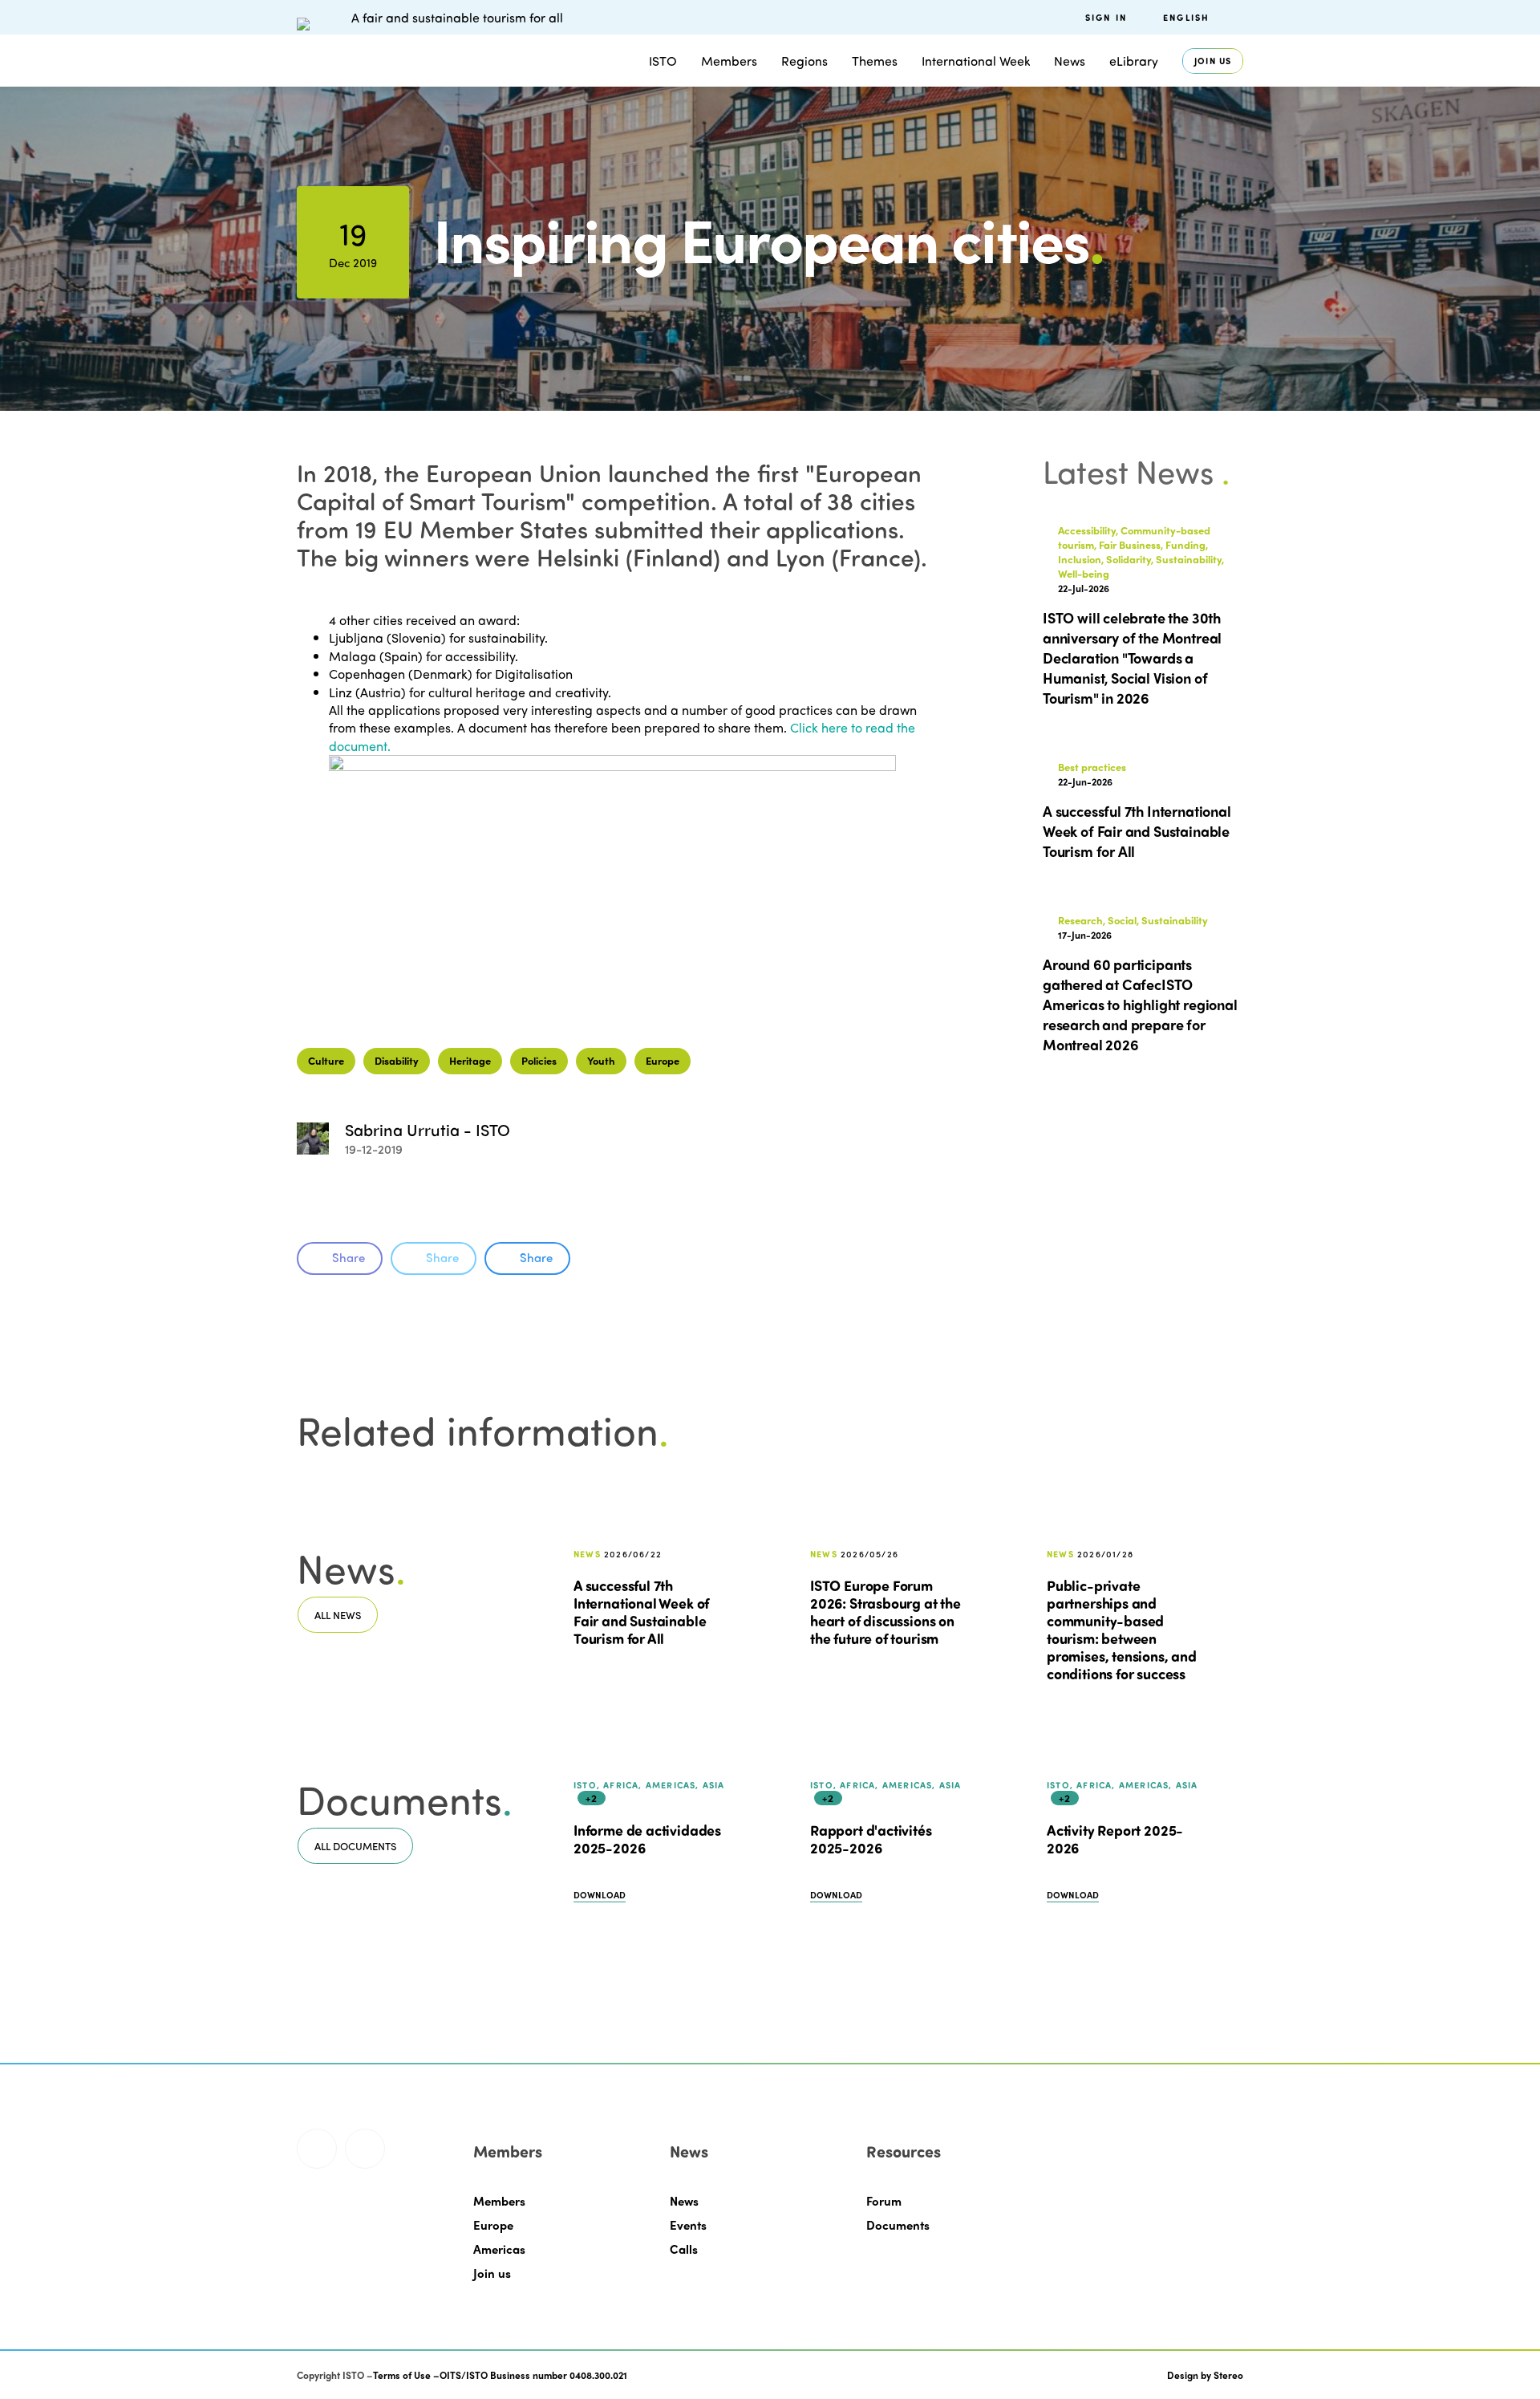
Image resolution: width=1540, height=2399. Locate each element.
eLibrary (1134, 61)
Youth (601, 1060)
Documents (898, 2225)
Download (600, 1895)
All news (338, 1615)
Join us (1213, 61)
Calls (684, 2249)
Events (688, 2225)
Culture (326, 1060)
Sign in (1106, 17)
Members (729, 61)
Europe (663, 1060)
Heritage (470, 1060)
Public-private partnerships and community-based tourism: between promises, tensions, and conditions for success (1122, 1630)
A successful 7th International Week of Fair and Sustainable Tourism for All (641, 1612)
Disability (397, 1060)
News (684, 2201)
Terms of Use (402, 2375)
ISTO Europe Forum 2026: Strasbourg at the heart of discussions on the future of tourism (885, 1612)
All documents (355, 1846)
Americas (499, 2249)
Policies (539, 1060)
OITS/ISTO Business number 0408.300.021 (533, 2375)
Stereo (1228, 2375)
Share (349, 1257)
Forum (884, 2201)
